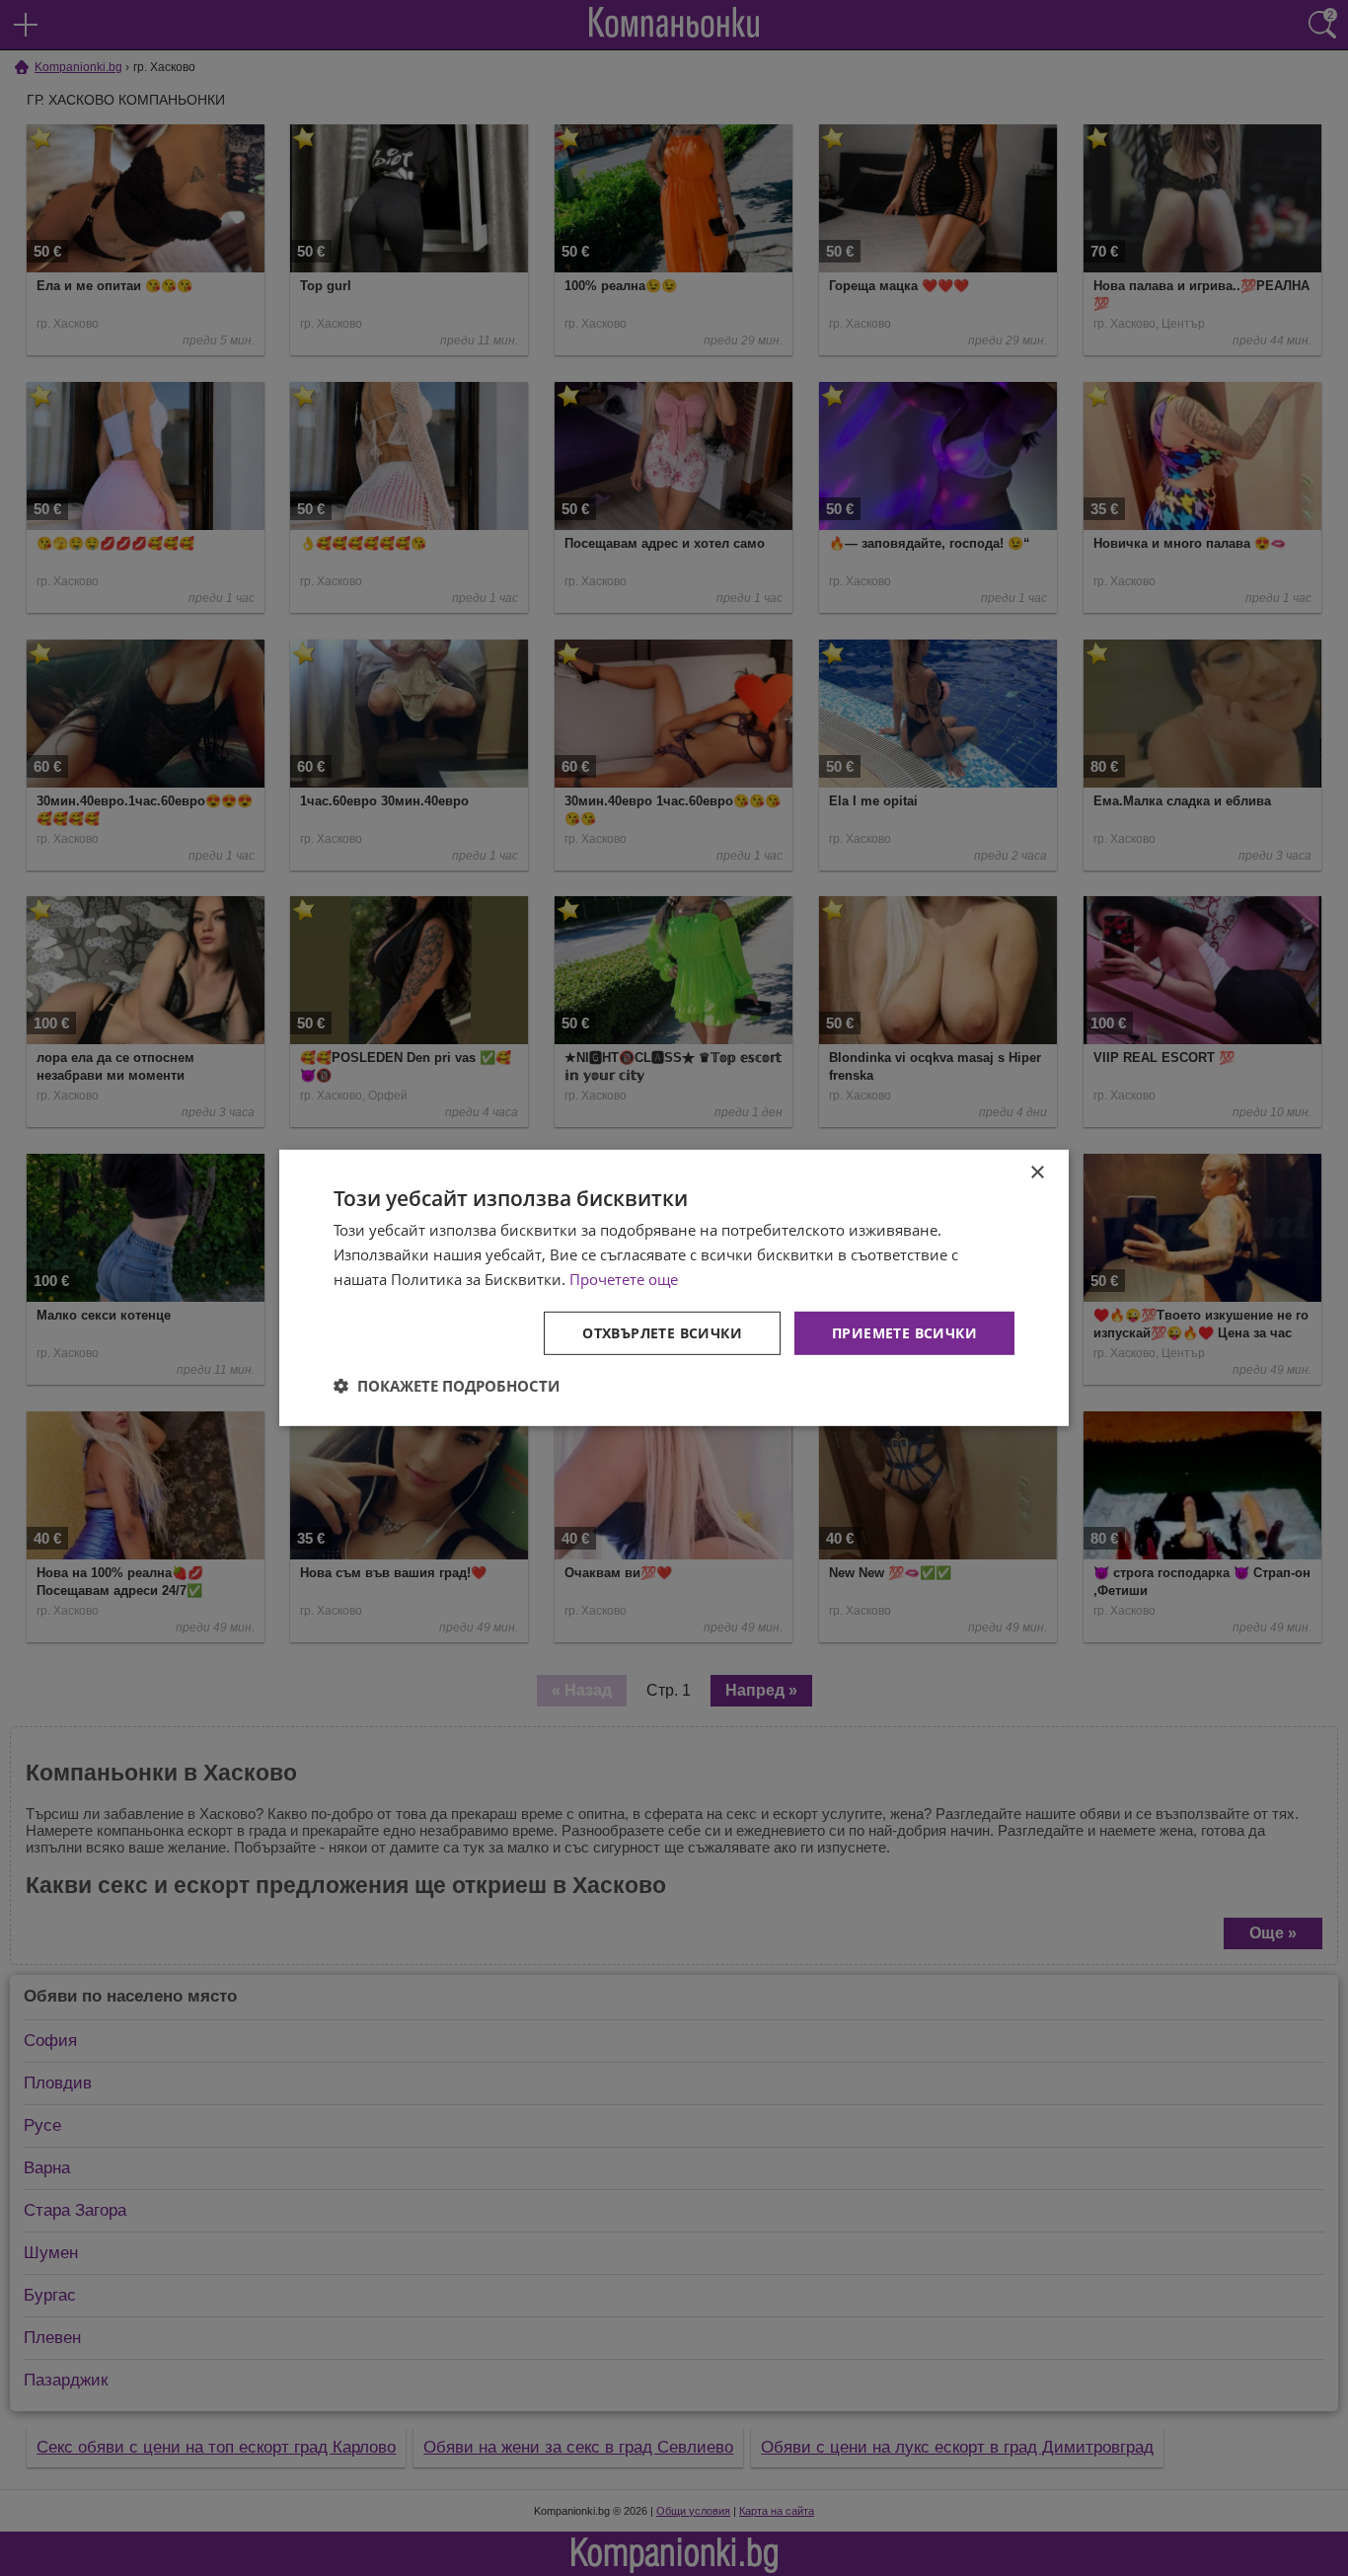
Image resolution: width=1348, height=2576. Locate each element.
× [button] (1037, 1173)
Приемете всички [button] (904, 1332)
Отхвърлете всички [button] (662, 1332)
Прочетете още (624, 1279)
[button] (447, 1386)
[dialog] (674, 1288)
